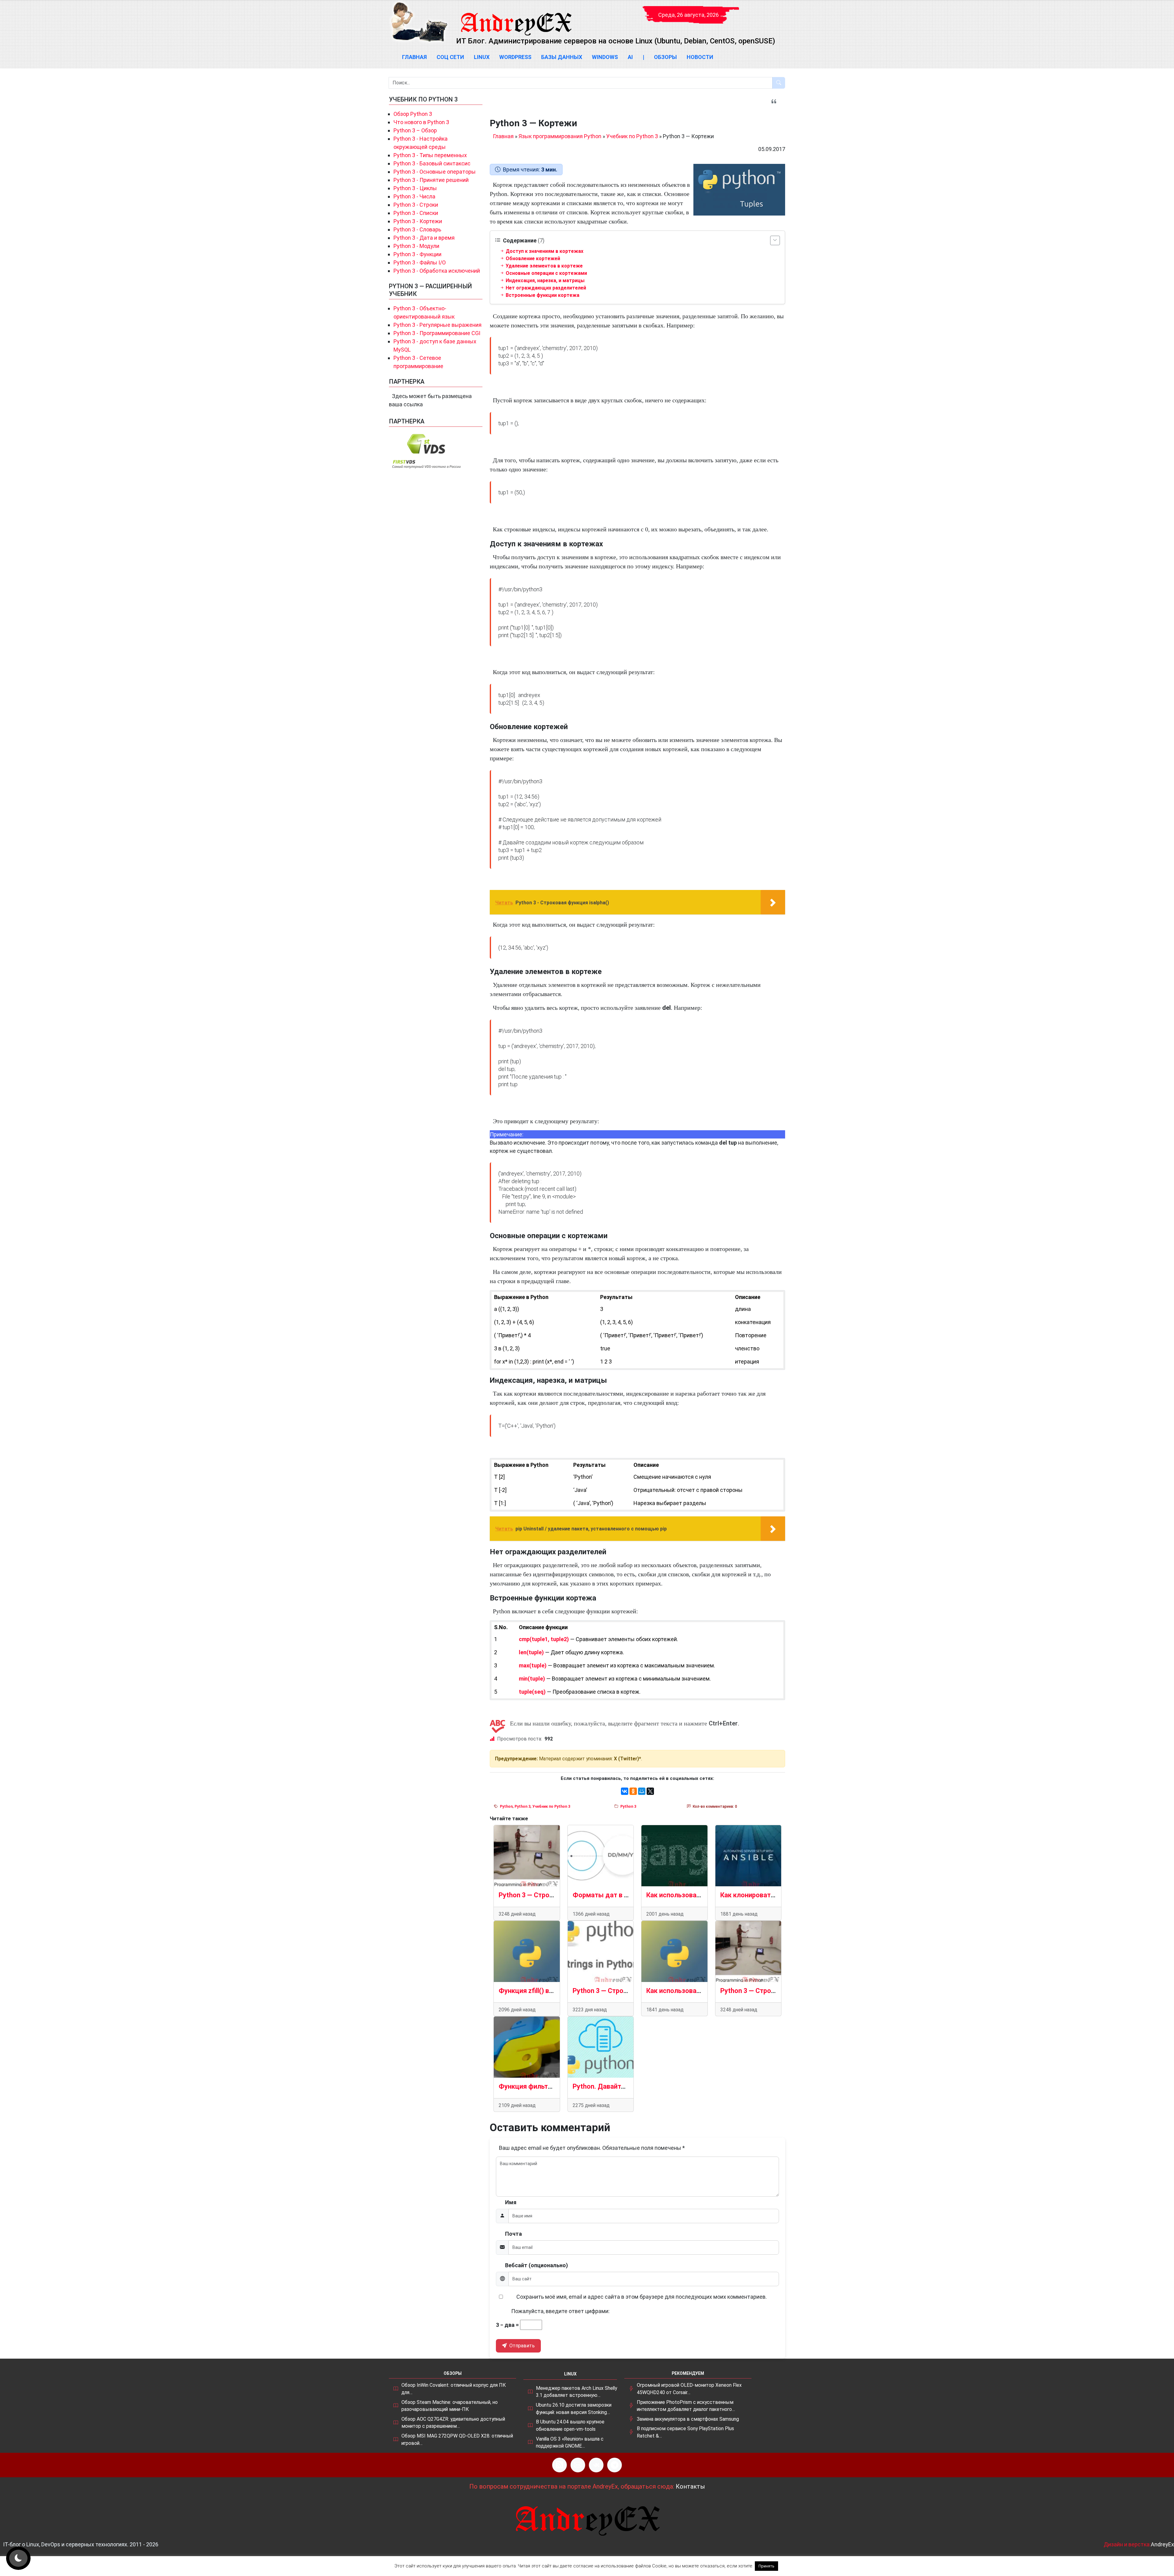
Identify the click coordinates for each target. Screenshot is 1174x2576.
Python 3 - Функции (417, 254)
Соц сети (450, 57)
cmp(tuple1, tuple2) (544, 1639)
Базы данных (562, 57)
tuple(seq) (532, 1692)
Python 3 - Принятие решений (431, 180)
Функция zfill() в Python (535, 1991)
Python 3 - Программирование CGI (437, 333)
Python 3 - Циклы (415, 188)
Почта (513, 2234)
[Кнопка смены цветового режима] (18, 2558)
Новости (700, 57)
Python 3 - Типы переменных (430, 155)
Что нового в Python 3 (421, 122)
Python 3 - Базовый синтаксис (432, 163)
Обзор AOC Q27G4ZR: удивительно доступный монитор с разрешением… (453, 2423)
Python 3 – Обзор (415, 130)
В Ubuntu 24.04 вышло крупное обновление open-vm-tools (570, 2425)
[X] (650, 1791)
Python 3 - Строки (416, 205)
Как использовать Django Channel (699, 1895)
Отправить (521, 2346)
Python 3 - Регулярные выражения (437, 325)
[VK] (596, 2465)
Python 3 (522, 1807)
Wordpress (515, 57)
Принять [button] (766, 2566)
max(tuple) (533, 1665)
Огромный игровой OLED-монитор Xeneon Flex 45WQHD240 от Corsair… (689, 2389)
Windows (605, 57)
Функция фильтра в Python (541, 2086)
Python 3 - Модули (416, 246)
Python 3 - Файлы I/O (420, 262)
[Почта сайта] (578, 2465)
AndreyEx (1162, 2544)
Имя (511, 2202)
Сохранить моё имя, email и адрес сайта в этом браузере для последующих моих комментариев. (642, 2297)
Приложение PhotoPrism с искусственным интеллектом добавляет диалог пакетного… (686, 2406)
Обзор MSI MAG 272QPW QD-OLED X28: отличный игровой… (457, 2439)
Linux (482, 57)
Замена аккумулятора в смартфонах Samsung (688, 2419)
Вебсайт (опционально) (537, 2265)
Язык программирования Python (560, 136)
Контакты (690, 2486)
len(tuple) (531, 1652)
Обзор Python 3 (413, 114)
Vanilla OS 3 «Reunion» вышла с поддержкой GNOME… (570, 2443)
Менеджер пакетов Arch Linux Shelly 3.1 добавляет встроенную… (576, 2392)
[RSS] (559, 2465)
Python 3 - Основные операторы (435, 172)
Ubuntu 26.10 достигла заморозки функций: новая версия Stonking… (574, 2409)
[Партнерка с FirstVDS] (427, 451)
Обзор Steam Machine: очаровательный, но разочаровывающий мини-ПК (450, 2406)
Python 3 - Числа (414, 196)
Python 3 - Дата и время (424, 238)
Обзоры (665, 57)
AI (630, 57)
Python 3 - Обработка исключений (437, 271)
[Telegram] (615, 2465)
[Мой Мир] (642, 1791)
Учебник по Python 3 (632, 136)
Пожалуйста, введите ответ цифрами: (560, 2311)
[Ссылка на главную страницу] (516, 18)
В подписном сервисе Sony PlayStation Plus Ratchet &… (685, 2432)
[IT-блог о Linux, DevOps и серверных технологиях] (419, 22)
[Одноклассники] (633, 1791)
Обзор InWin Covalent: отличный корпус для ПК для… (454, 2389)
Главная (414, 57)
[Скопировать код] (778, 344)
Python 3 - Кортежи (418, 221)
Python (506, 1807)
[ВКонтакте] (625, 1791)
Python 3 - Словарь (417, 229)
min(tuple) (532, 1679)
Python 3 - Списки (416, 213)
